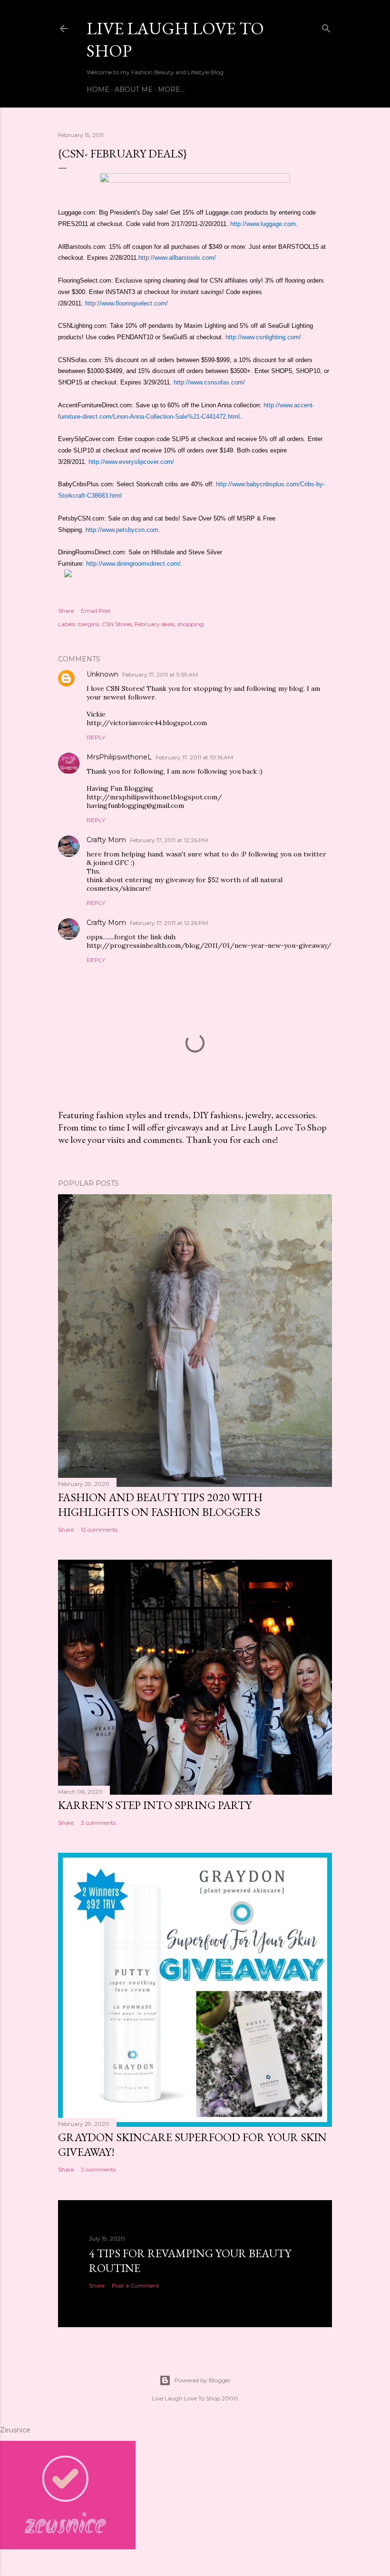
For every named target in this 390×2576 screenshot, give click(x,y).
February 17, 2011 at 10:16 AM (194, 757)
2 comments (98, 2169)
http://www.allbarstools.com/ (177, 258)
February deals (155, 624)
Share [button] (66, 611)
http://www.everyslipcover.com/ (131, 462)
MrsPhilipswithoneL (119, 757)
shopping (190, 624)
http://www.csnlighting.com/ (263, 337)
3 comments (98, 1823)
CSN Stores (117, 624)
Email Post (96, 611)
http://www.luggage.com (263, 224)
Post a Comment (136, 2286)
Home (98, 89)
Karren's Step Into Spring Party (155, 1805)
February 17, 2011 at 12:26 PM (169, 840)
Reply (96, 737)
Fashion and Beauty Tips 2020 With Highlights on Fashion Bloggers (160, 1504)
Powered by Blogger (203, 2380)
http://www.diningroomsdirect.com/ (133, 564)
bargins (88, 624)
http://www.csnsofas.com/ (209, 382)
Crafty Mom (106, 840)
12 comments (99, 1529)
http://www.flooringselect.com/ (127, 303)
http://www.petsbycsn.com (122, 530)
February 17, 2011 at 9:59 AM (160, 674)
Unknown (102, 674)
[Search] (326, 26)
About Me (134, 89)
